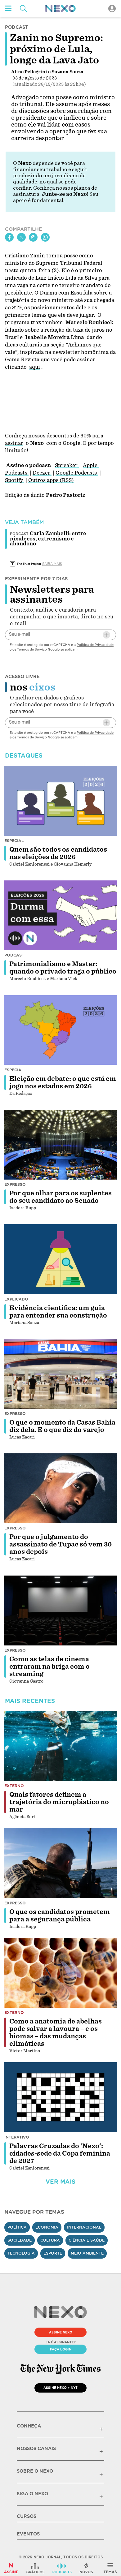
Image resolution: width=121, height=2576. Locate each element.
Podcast (14, 955)
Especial (14, 841)
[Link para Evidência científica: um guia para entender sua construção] (60, 1259)
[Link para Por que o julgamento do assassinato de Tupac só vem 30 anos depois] (60, 1488)
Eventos (28, 2534)
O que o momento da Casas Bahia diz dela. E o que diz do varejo (62, 1426)
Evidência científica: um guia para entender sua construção (58, 1312)
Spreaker (67, 465)
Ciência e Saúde (87, 2240)
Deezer (42, 473)
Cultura (50, 2240)
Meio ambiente (87, 2253)
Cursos (27, 2516)
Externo (14, 1786)
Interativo (17, 2137)
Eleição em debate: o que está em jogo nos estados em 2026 (63, 1082)
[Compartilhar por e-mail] (33, 237)
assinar (14, 443)
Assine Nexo (61, 2332)
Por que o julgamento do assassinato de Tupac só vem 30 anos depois (60, 1544)
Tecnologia (21, 2253)
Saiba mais (52, 564)
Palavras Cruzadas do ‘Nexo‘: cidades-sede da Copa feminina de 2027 (60, 2153)
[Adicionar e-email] (106, 635)
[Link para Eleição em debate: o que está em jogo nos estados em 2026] (60, 1030)
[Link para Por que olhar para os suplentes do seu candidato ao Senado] (60, 1145)
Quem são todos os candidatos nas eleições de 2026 (58, 853)
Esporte (53, 2253)
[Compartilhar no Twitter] (21, 237)
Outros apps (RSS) (51, 480)
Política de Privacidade (95, 645)
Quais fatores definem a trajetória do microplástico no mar (59, 1802)
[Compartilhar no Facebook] (9, 237)
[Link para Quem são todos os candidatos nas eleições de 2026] (60, 801)
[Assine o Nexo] (11, 2568)
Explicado (16, 1299)
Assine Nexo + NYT (60, 2388)
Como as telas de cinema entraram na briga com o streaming (49, 1666)
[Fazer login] (112, 9)
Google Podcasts (77, 473)
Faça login (61, 2349)
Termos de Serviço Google (38, 649)
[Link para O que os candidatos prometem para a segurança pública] (60, 1863)
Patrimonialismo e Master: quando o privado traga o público (63, 968)
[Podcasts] (62, 2568)
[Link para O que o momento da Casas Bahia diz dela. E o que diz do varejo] (60, 1374)
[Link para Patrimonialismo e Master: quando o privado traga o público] (60, 915)
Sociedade (20, 2240)
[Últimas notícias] (86, 2568)
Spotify (15, 480)
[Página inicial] (60, 9)
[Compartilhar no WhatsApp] (45, 237)
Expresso (15, 1184)
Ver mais (60, 2182)
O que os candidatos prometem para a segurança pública (60, 1916)
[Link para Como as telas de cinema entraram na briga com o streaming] (60, 1610)
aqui (35, 367)
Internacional (84, 2227)
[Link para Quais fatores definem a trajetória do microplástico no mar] (60, 1746)
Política (17, 2227)
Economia (47, 2227)
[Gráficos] (35, 2568)
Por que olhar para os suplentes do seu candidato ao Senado (60, 1197)
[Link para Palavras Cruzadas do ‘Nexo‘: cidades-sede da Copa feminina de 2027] (60, 2097)
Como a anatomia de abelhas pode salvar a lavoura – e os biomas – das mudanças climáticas (56, 2032)
